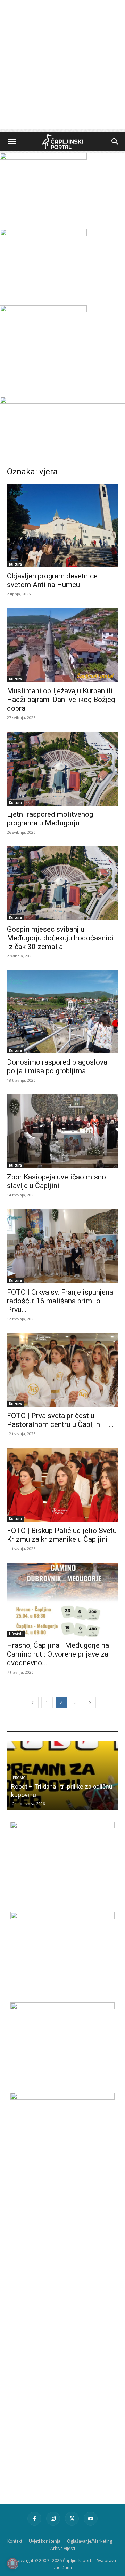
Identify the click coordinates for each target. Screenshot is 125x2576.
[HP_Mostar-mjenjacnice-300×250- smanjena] (62, 1827)
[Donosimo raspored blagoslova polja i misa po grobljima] (62, 1012)
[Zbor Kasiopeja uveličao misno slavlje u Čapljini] (62, 1131)
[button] (12, 142)
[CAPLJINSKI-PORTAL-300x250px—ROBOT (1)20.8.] (43, 158)
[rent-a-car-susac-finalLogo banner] (62, 1917)
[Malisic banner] (62, 2098)
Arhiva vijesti (63, 2548)
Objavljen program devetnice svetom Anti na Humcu (52, 580)
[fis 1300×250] (43, 341)
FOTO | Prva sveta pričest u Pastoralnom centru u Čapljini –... (60, 1420)
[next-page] (90, 1702)
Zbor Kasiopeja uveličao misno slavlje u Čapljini (56, 1181)
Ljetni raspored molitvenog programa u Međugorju (50, 819)
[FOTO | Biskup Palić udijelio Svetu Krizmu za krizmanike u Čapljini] (62, 1485)
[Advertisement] (62, 66)
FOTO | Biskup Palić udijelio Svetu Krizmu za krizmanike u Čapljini (62, 1535)
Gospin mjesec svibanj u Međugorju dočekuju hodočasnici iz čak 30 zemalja (60, 938)
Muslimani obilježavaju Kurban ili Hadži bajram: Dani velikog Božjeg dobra (61, 700)
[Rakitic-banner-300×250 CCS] (43, 234)
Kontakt (15, 2541)
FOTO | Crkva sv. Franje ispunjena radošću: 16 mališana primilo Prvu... (60, 1301)
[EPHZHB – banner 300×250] (62, 2008)
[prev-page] (33, 1702)
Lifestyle (16, 1634)
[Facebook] (34, 2519)
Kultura (15, 564)
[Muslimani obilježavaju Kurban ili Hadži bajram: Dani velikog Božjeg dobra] (62, 645)
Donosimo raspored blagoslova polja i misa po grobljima (57, 1066)
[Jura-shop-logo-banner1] (62, 402)
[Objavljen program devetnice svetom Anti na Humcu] (62, 526)
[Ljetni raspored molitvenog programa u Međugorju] (62, 769)
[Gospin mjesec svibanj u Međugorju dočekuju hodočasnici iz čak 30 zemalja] (62, 883)
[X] (72, 2519)
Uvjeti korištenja (45, 2541)
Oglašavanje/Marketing (90, 2541)
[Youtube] (91, 2519)
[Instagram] (53, 2519)
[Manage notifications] (12, 2563)
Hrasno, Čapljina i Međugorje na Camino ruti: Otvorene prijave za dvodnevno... (58, 1654)
